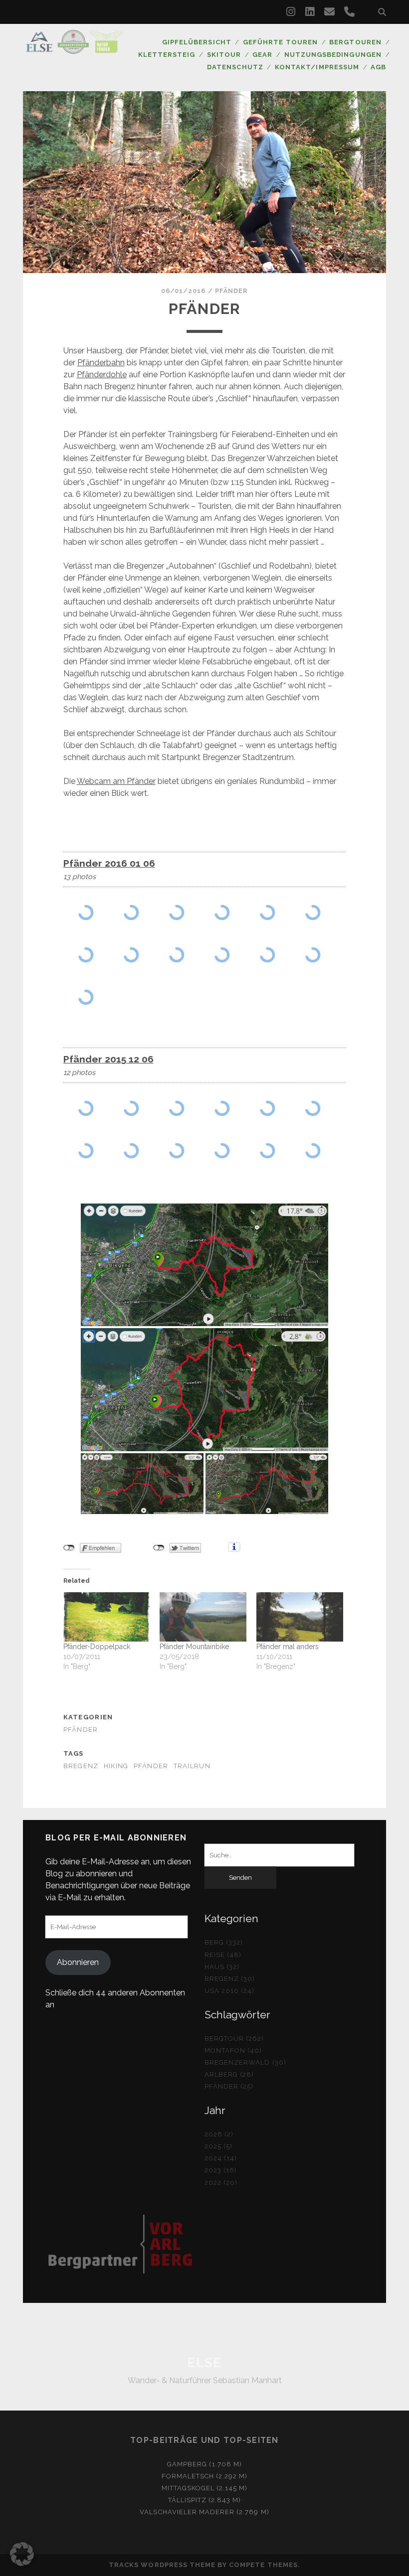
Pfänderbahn (101, 363)
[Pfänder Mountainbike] (203, 1617)
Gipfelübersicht (197, 42)
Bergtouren (355, 42)
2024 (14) (221, 2158)
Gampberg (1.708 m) (204, 2464)
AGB (378, 67)
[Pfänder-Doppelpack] (107, 1617)
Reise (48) (223, 1955)
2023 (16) (221, 2170)
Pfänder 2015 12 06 (108, 1059)
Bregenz (81, 1766)
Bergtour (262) (234, 2039)
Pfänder (231, 291)
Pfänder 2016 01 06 (109, 863)
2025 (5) (218, 2146)
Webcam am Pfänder (116, 781)
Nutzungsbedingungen (333, 55)
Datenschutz (235, 67)
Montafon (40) (233, 2050)
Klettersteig (167, 55)
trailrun (192, 1766)
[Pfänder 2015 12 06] (86, 1108)
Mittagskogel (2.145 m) (205, 2488)
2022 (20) (221, 2183)
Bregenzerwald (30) (245, 2062)
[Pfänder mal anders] (300, 1617)
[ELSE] (75, 49)
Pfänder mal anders (288, 1647)
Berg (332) (224, 1942)
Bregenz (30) (230, 1979)
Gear (262, 55)
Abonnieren (78, 1962)
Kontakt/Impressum (317, 67)
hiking (116, 1766)
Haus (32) (222, 1967)
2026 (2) (219, 2134)
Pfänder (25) (229, 2086)
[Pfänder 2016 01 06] (86, 912)
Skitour (224, 55)
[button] (22, 2554)
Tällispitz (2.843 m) (205, 2500)
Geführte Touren (280, 42)
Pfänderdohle (102, 375)
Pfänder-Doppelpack (97, 1647)
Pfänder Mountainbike (194, 1647)
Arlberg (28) (229, 2074)
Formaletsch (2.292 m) (205, 2476)
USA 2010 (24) (230, 1991)
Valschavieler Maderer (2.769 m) (204, 2512)
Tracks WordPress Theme (162, 2565)
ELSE (204, 2363)
